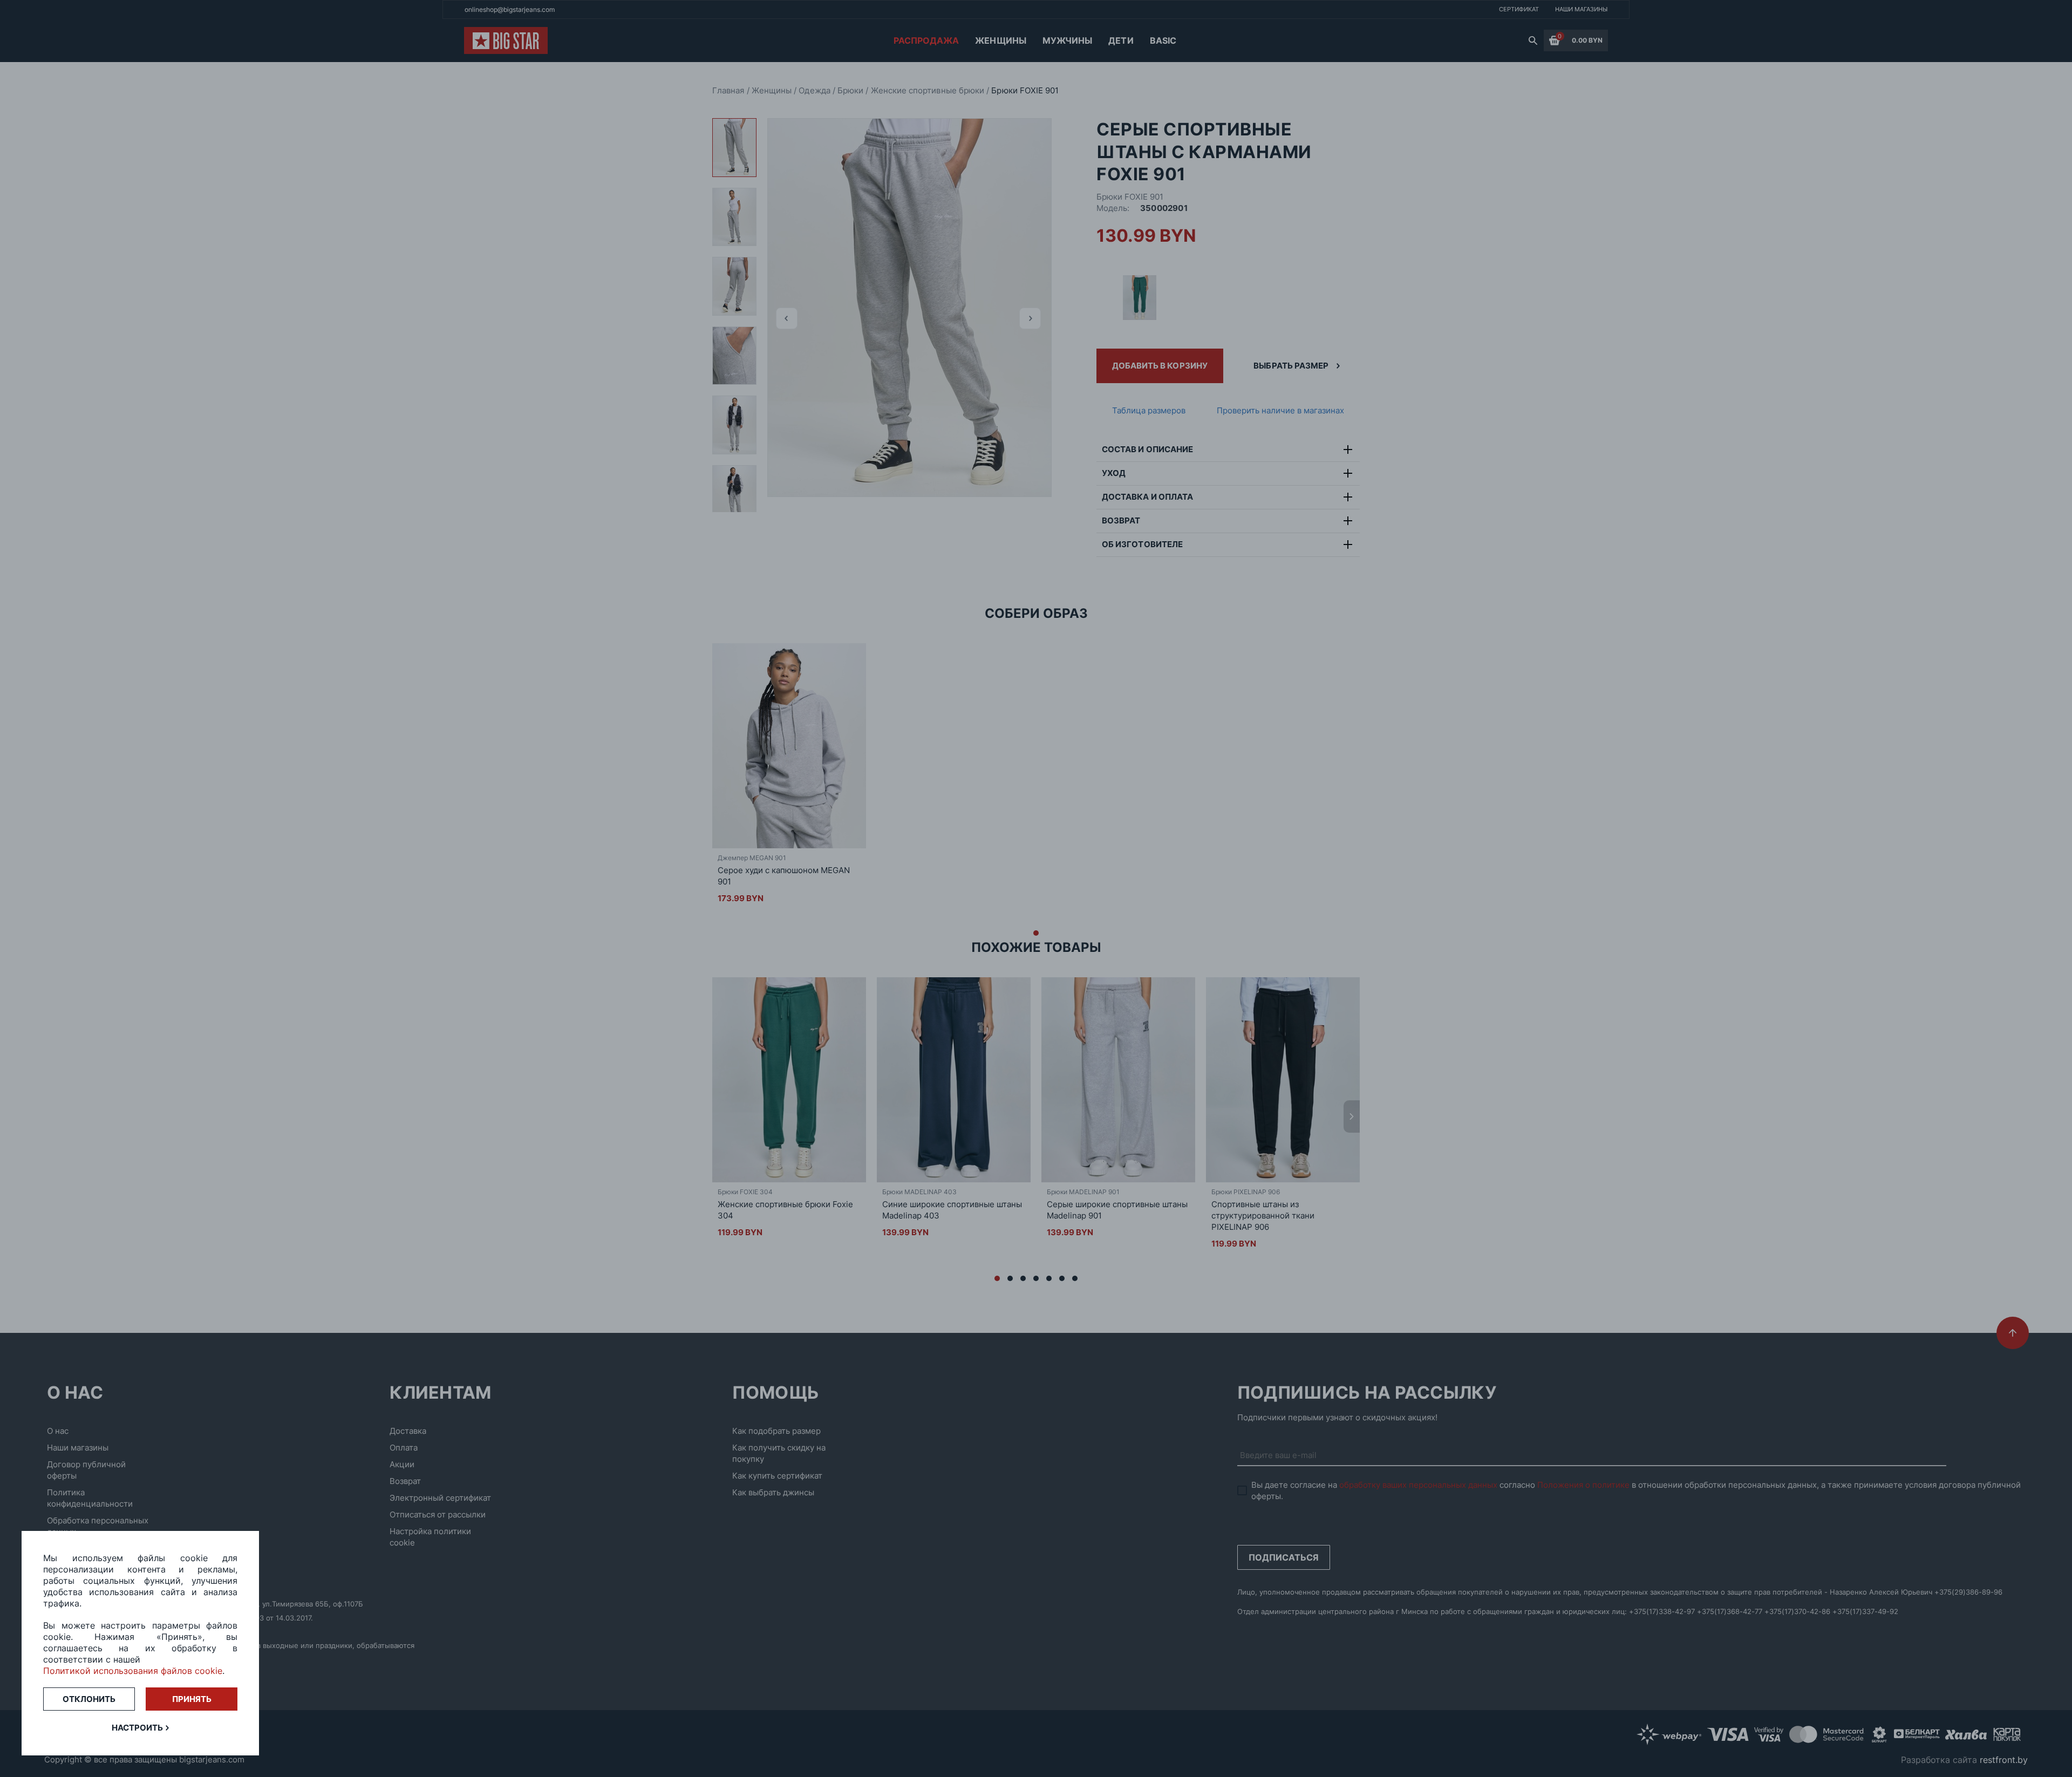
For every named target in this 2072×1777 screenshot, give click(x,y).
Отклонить (89, 1699)
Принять (192, 1699)
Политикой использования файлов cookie (133, 1671)
